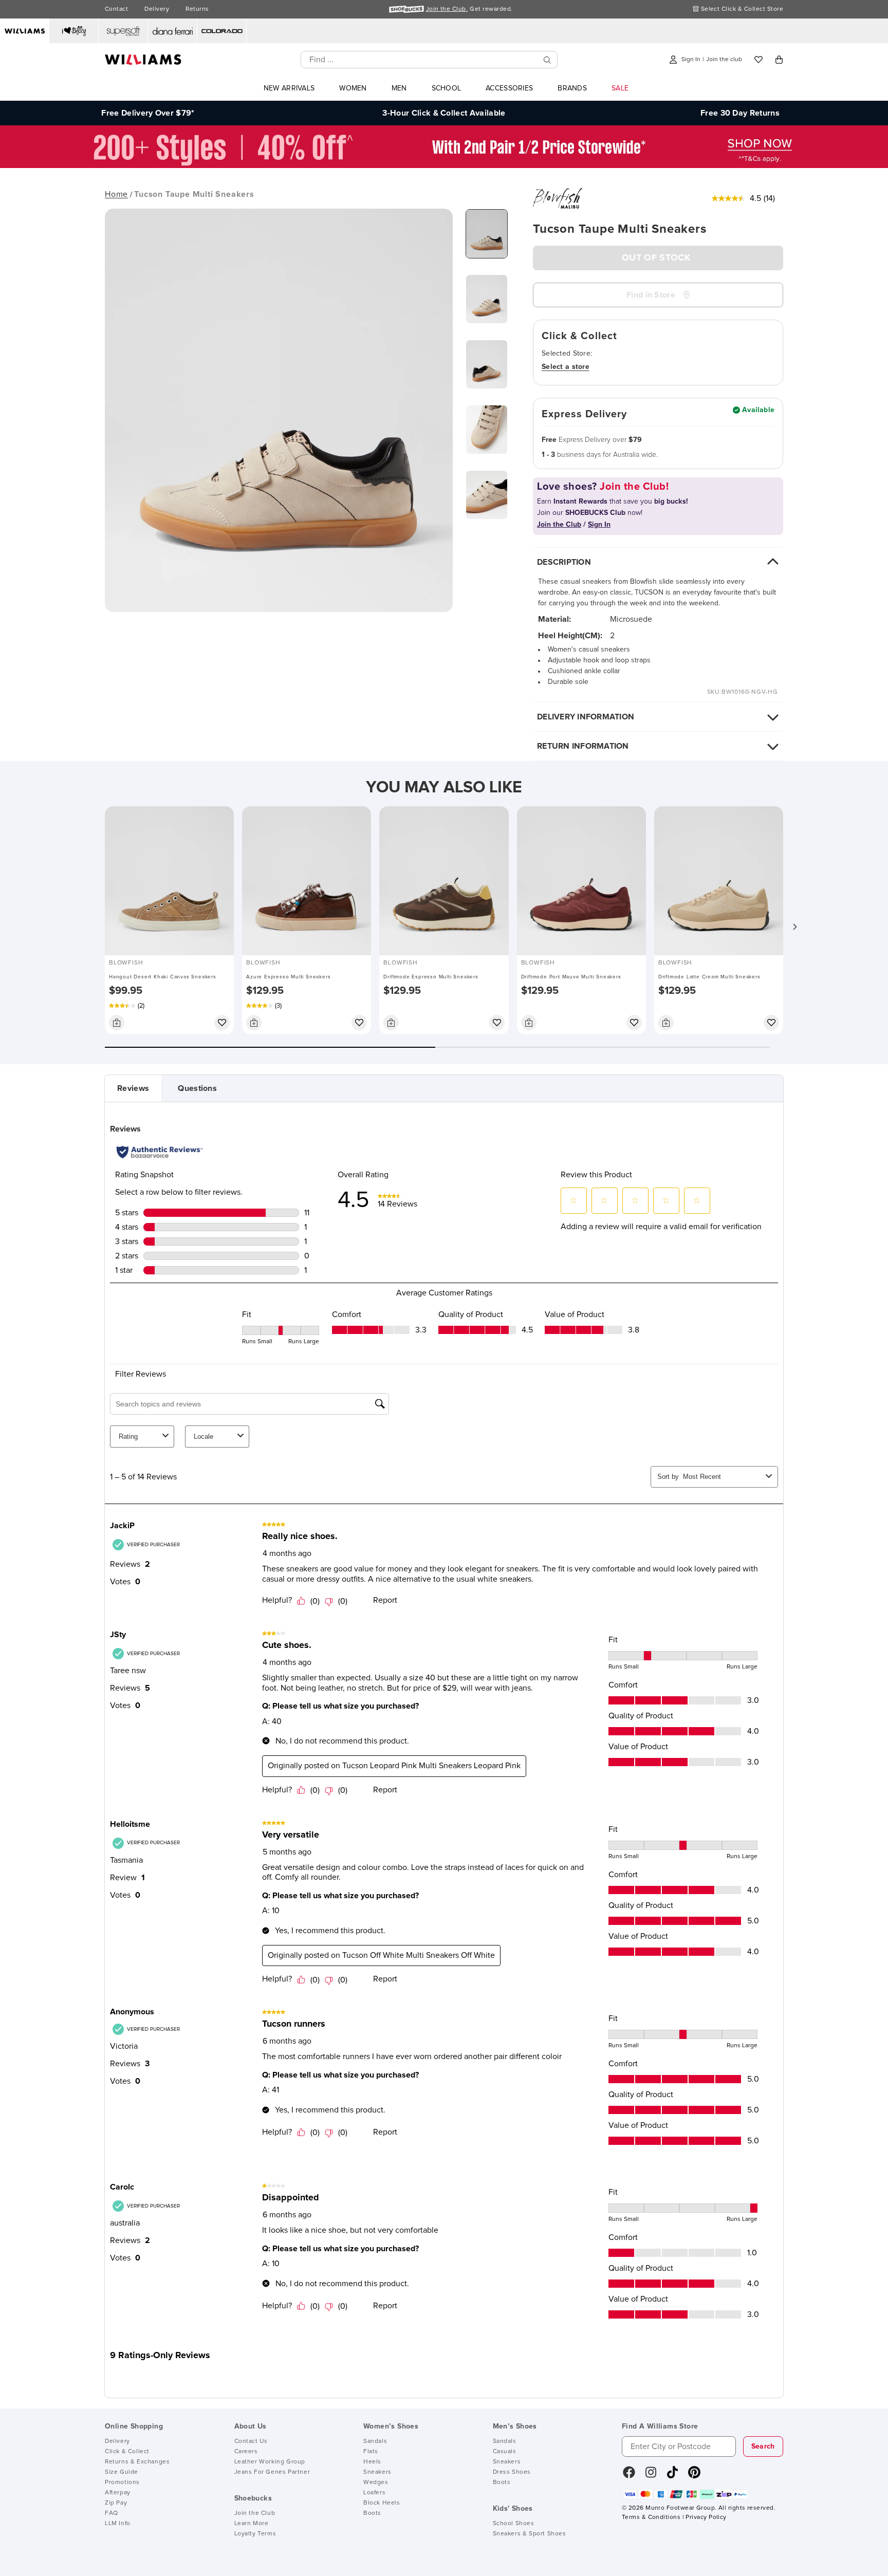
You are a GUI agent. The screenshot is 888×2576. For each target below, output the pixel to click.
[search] (547, 60)
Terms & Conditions (651, 2517)
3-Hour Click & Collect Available (444, 113)
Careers (246, 2452)
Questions (197, 1088)
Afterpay (118, 2493)
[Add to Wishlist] (222, 1023)
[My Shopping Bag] (779, 60)
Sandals (375, 2441)
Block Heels (382, 2503)
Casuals (505, 2452)
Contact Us (251, 2441)
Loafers (374, 2493)
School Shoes (514, 2524)
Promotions (122, 2482)
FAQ (112, 2513)
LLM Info (118, 2524)
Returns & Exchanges (137, 2462)
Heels (372, 2462)
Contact (116, 9)
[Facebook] (629, 2476)
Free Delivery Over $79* (148, 113)
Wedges (376, 2482)
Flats (371, 2452)
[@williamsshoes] (672, 2476)
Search (763, 2447)
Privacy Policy (706, 2517)
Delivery (157, 9)
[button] (794, 927)
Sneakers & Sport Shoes (530, 2534)
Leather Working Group (270, 2462)
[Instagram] (651, 2476)
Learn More (252, 2524)
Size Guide (122, 2472)
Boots (372, 2513)
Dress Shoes (512, 2472)
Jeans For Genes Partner (272, 2472)
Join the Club (255, 2513)
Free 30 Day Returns (740, 113)
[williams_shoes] (694, 2476)
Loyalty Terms (255, 2534)
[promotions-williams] (444, 165)
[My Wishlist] (758, 60)
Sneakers (377, 2472)
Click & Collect (127, 2452)
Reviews (133, 1088)
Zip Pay (116, 2503)
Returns (197, 9)
